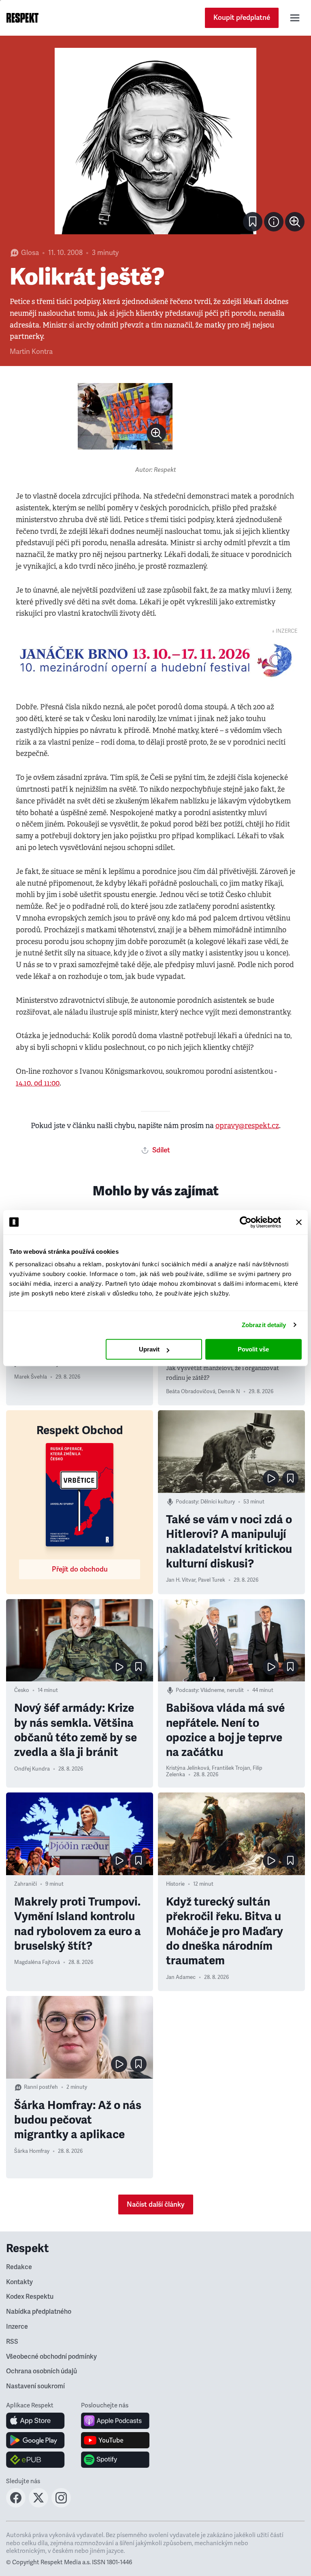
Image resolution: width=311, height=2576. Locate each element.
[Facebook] (16, 2505)
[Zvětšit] (155, 141)
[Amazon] (35, 2460)
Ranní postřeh (41, 2087)
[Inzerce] (155, 660)
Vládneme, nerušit (222, 1690)
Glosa (30, 253)
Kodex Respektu (30, 2297)
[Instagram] (61, 2505)
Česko (22, 1690)
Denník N (229, 1392)
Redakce (19, 2267)
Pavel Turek (212, 1580)
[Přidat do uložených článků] (290, 1478)
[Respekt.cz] (22, 18)
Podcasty (187, 1502)
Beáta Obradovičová (191, 1392)
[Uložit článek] (253, 222)
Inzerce (17, 2327)
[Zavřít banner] (299, 1222)
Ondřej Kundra (32, 1769)
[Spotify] (115, 2460)
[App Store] (35, 2421)
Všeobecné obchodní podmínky (51, 2357)
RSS (12, 2342)
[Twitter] (38, 2505)
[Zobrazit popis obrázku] (274, 222)
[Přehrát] (271, 1478)
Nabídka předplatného (39, 2312)
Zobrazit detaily (264, 1325)
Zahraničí (26, 1884)
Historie (175, 1884)
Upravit (149, 1349)
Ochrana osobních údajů (42, 2371)
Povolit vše (253, 1349)
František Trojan (231, 1768)
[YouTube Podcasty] (115, 2440)
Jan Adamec (181, 1977)
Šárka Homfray (32, 2151)
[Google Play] (35, 2440)
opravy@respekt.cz (247, 1126)
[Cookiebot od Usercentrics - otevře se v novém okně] (246, 1222)
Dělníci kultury (218, 1502)
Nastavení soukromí (35, 2386)
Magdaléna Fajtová (37, 1962)
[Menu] (295, 18)
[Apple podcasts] (115, 2421)
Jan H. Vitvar (181, 1580)
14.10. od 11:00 (38, 1083)
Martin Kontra (31, 352)
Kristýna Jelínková (188, 1768)
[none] (295, 222)
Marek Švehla (31, 1377)
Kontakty (19, 2282)
